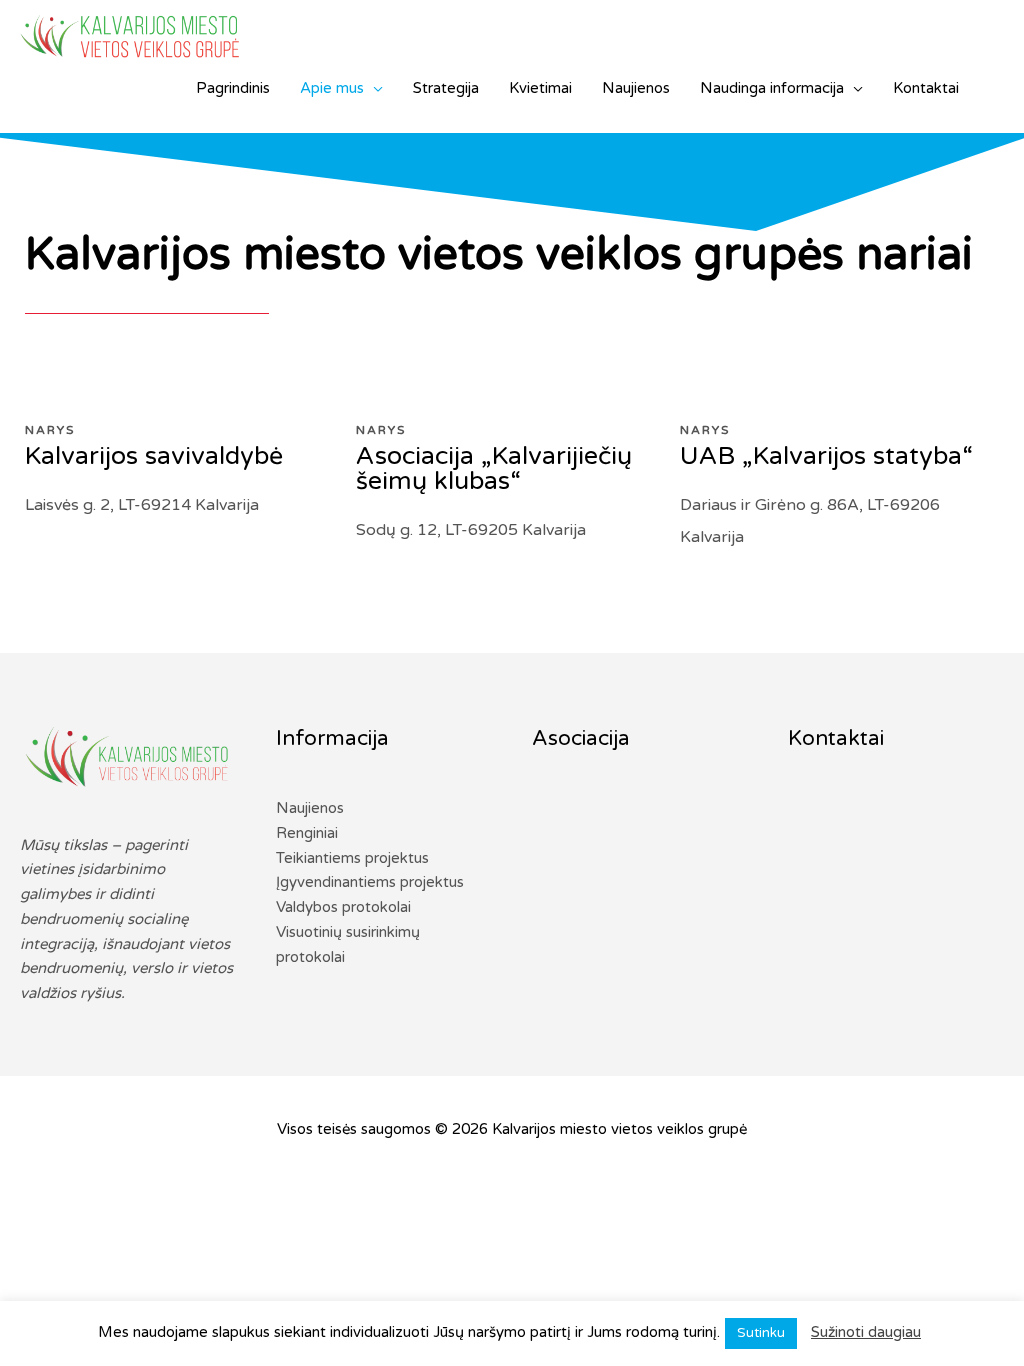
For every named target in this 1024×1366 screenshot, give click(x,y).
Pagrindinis (233, 88)
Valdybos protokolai (343, 907)
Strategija (446, 88)
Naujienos (636, 88)
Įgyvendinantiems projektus (370, 882)
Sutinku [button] (761, 1333)
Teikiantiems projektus (352, 858)
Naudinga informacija (772, 88)
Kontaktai (926, 88)
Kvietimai (540, 88)
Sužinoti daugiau (866, 1332)
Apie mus (332, 88)
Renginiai (307, 833)
